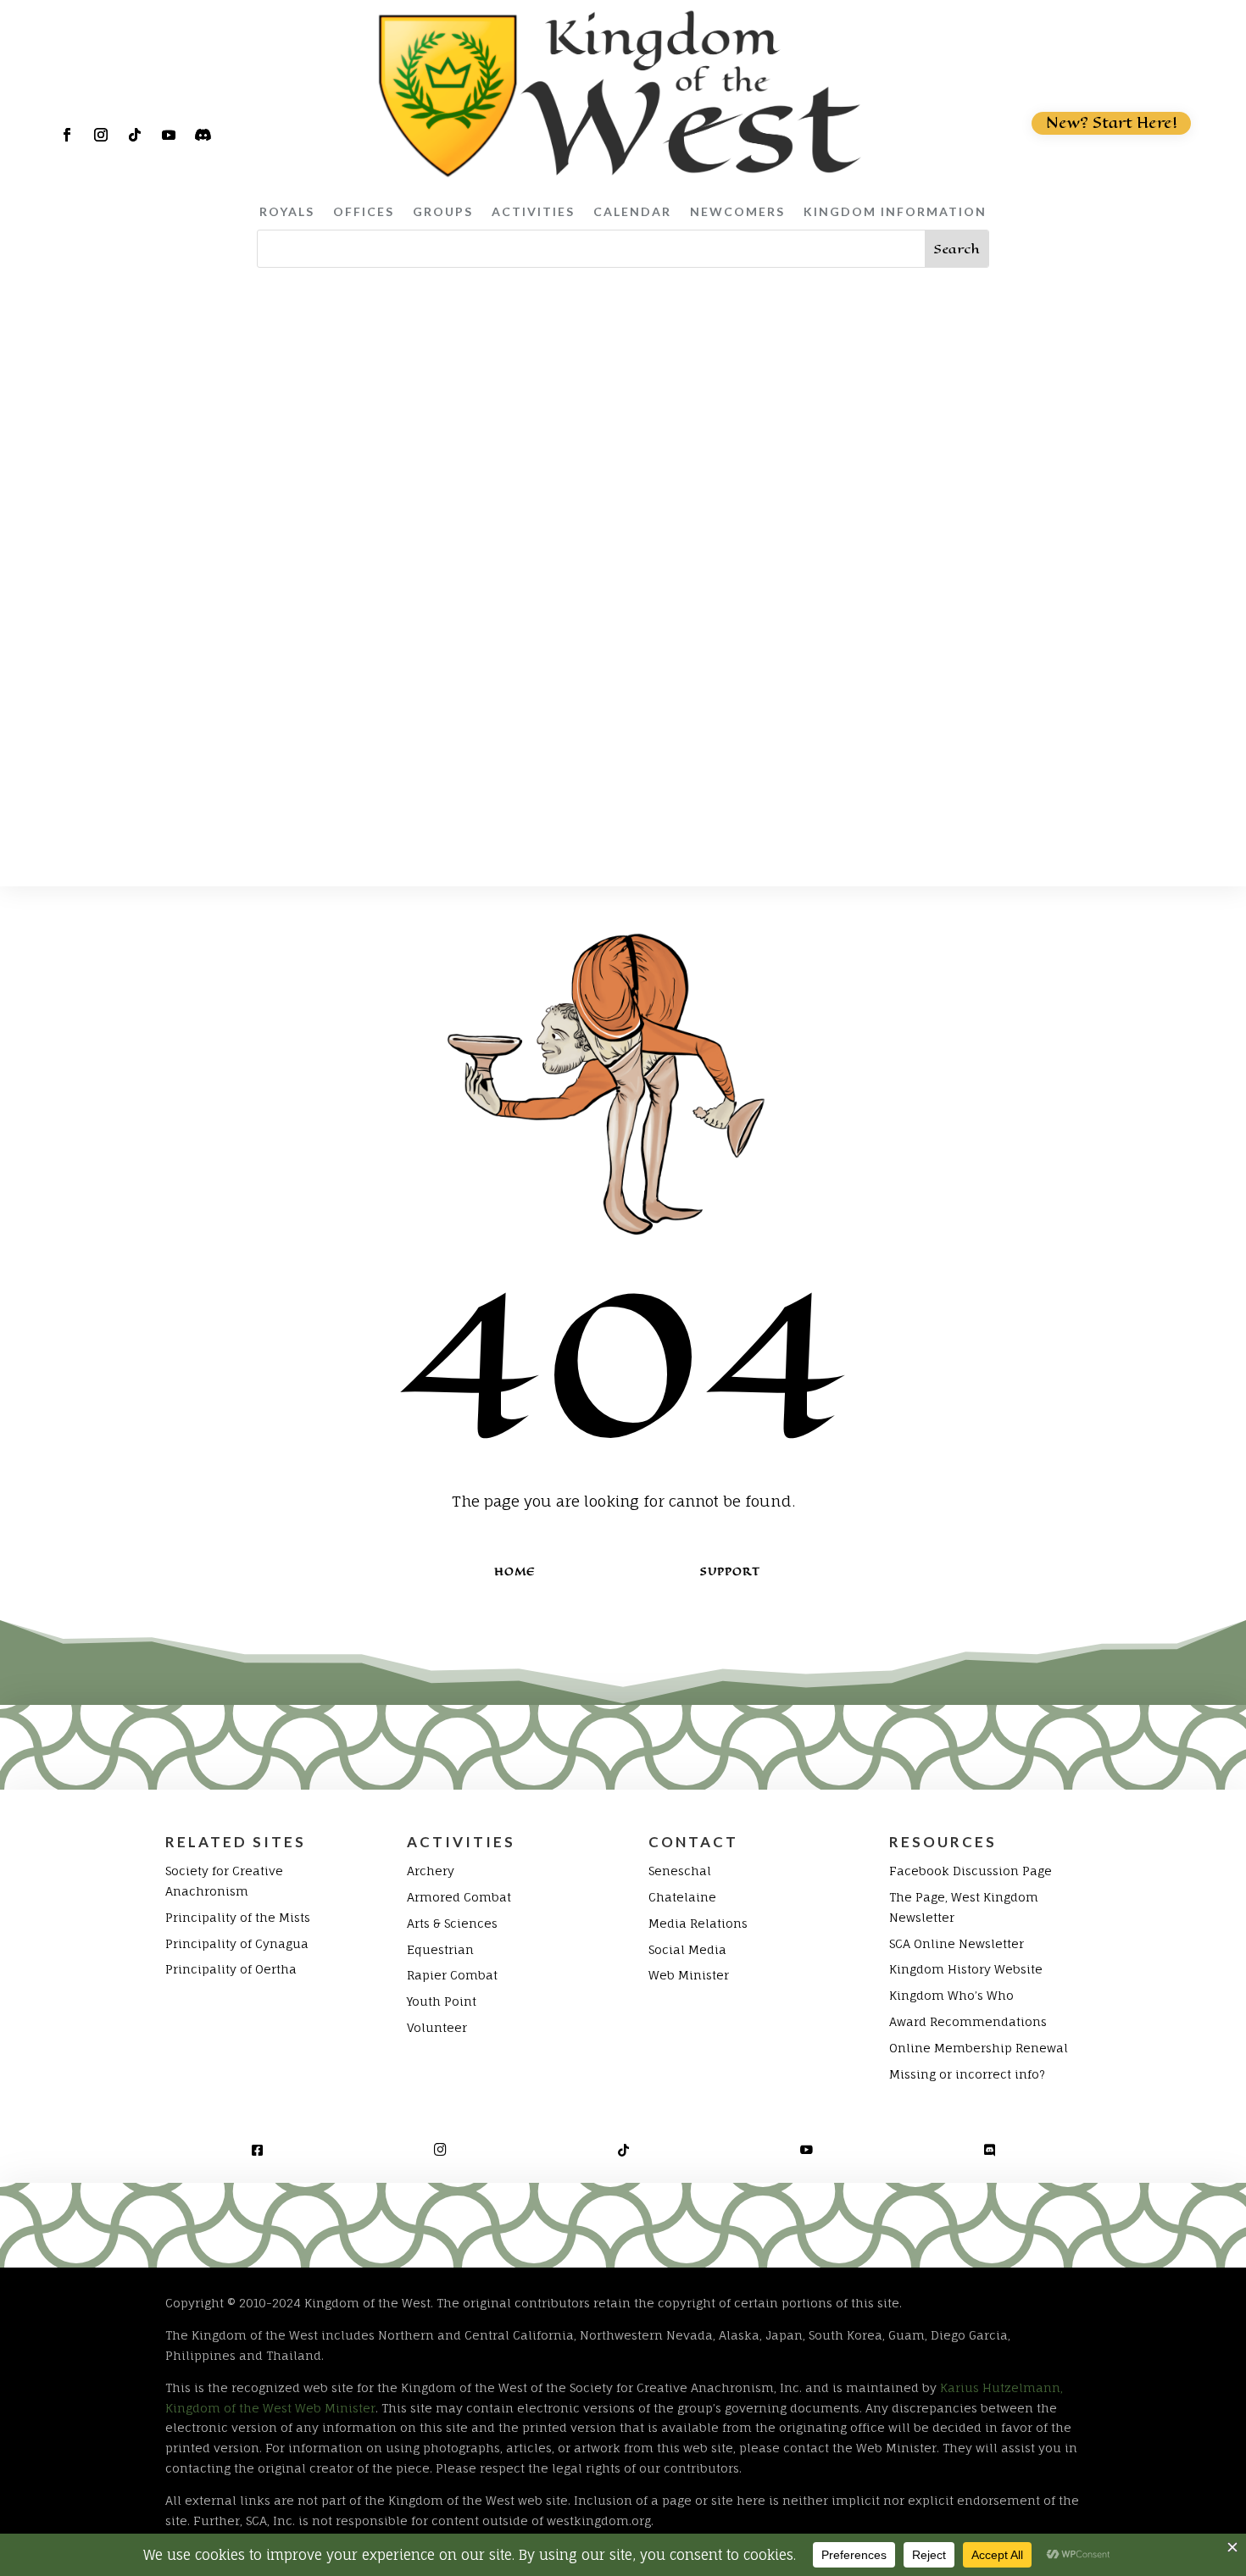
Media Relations (698, 1923)
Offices (364, 211)
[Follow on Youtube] (169, 135)
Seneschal (680, 1871)
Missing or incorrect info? (967, 2074)
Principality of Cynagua (237, 1943)
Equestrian (440, 1949)
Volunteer (437, 2027)
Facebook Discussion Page (971, 1871)
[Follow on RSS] (203, 135)
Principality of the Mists (238, 1917)
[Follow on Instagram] (101, 135)
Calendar (632, 211)
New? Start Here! (1112, 123)
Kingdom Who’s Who (951, 1995)
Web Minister (689, 1975)
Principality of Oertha (231, 1969)
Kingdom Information (895, 211)
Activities (533, 211)
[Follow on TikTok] (135, 135)
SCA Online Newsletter (957, 1943)
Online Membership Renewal (979, 2048)
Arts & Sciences (452, 1923)
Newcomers (737, 211)
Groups (443, 211)
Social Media (687, 1949)
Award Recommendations (968, 2021)
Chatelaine (682, 1897)
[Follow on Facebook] (67, 135)
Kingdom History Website (966, 1969)
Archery (431, 1871)
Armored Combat (459, 1897)
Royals (287, 211)
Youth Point (442, 2001)
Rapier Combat (452, 1975)
